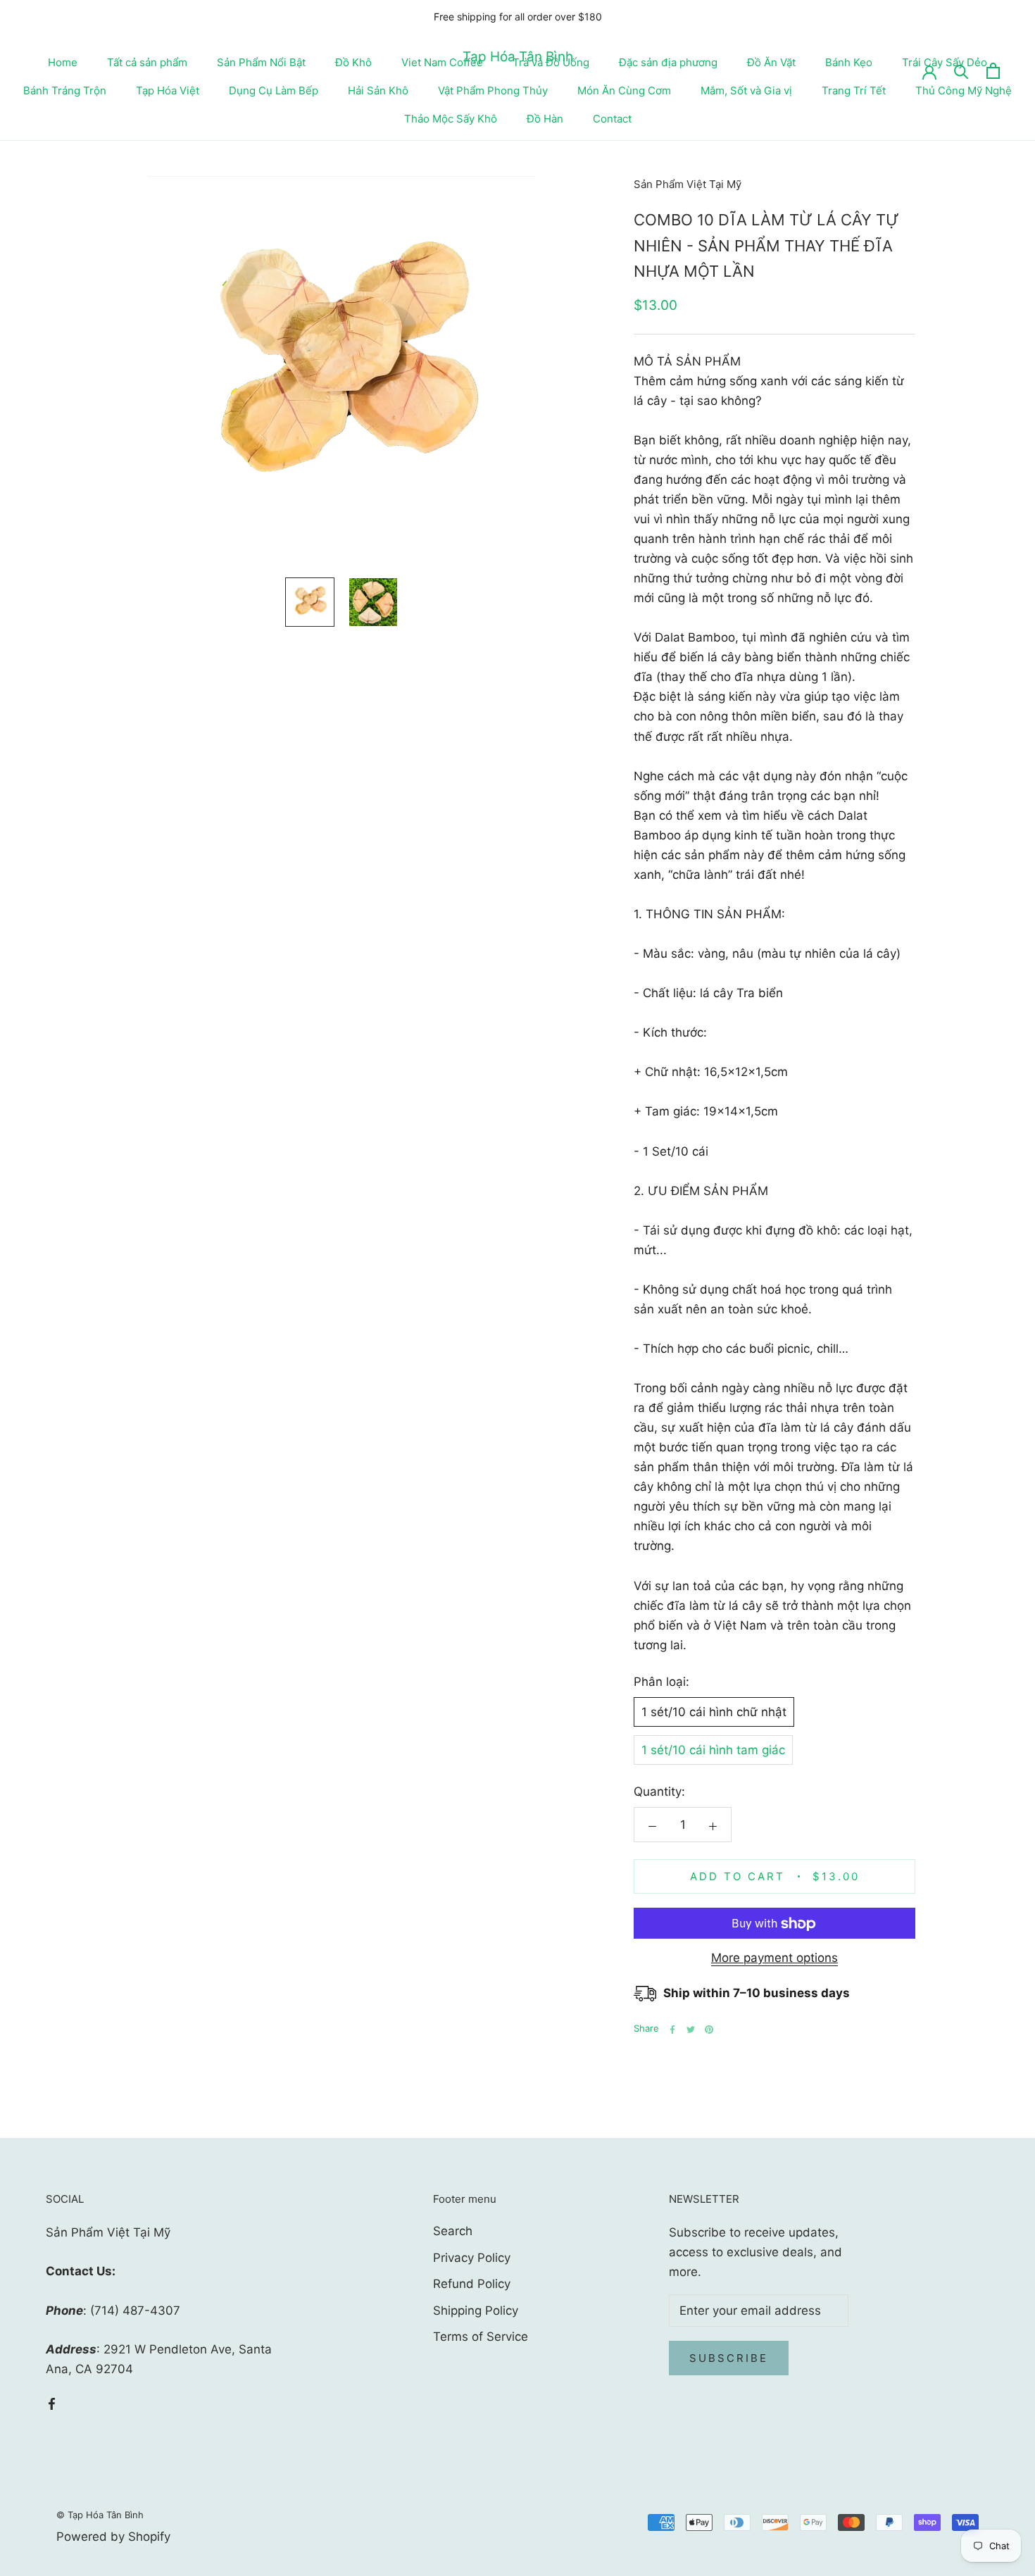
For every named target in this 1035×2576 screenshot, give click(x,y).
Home (63, 62)
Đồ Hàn (545, 119)
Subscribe (729, 2358)
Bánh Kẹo (849, 62)
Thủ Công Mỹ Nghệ (964, 90)
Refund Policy (472, 2284)
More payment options (774, 1958)
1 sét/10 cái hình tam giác (713, 1751)
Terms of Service (481, 2337)
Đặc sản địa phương (668, 62)
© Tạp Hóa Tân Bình (100, 2515)
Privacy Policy (472, 2258)
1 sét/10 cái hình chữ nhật (714, 1713)
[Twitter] (691, 2030)
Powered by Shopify (113, 2537)
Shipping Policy (476, 2311)
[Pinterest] (709, 2030)
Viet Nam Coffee (442, 62)
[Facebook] (672, 2030)
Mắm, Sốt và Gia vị (746, 90)
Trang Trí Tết (854, 90)
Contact (612, 119)
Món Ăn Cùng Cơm (624, 90)
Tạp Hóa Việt (168, 90)
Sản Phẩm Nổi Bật (261, 62)
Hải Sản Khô (378, 90)
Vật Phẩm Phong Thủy (493, 90)
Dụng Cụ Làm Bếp (274, 90)
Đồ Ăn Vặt (771, 62)
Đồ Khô (353, 62)
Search (453, 2231)
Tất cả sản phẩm (147, 62)
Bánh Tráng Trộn (65, 90)
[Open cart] (993, 71)
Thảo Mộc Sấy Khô (451, 119)
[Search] (961, 71)
